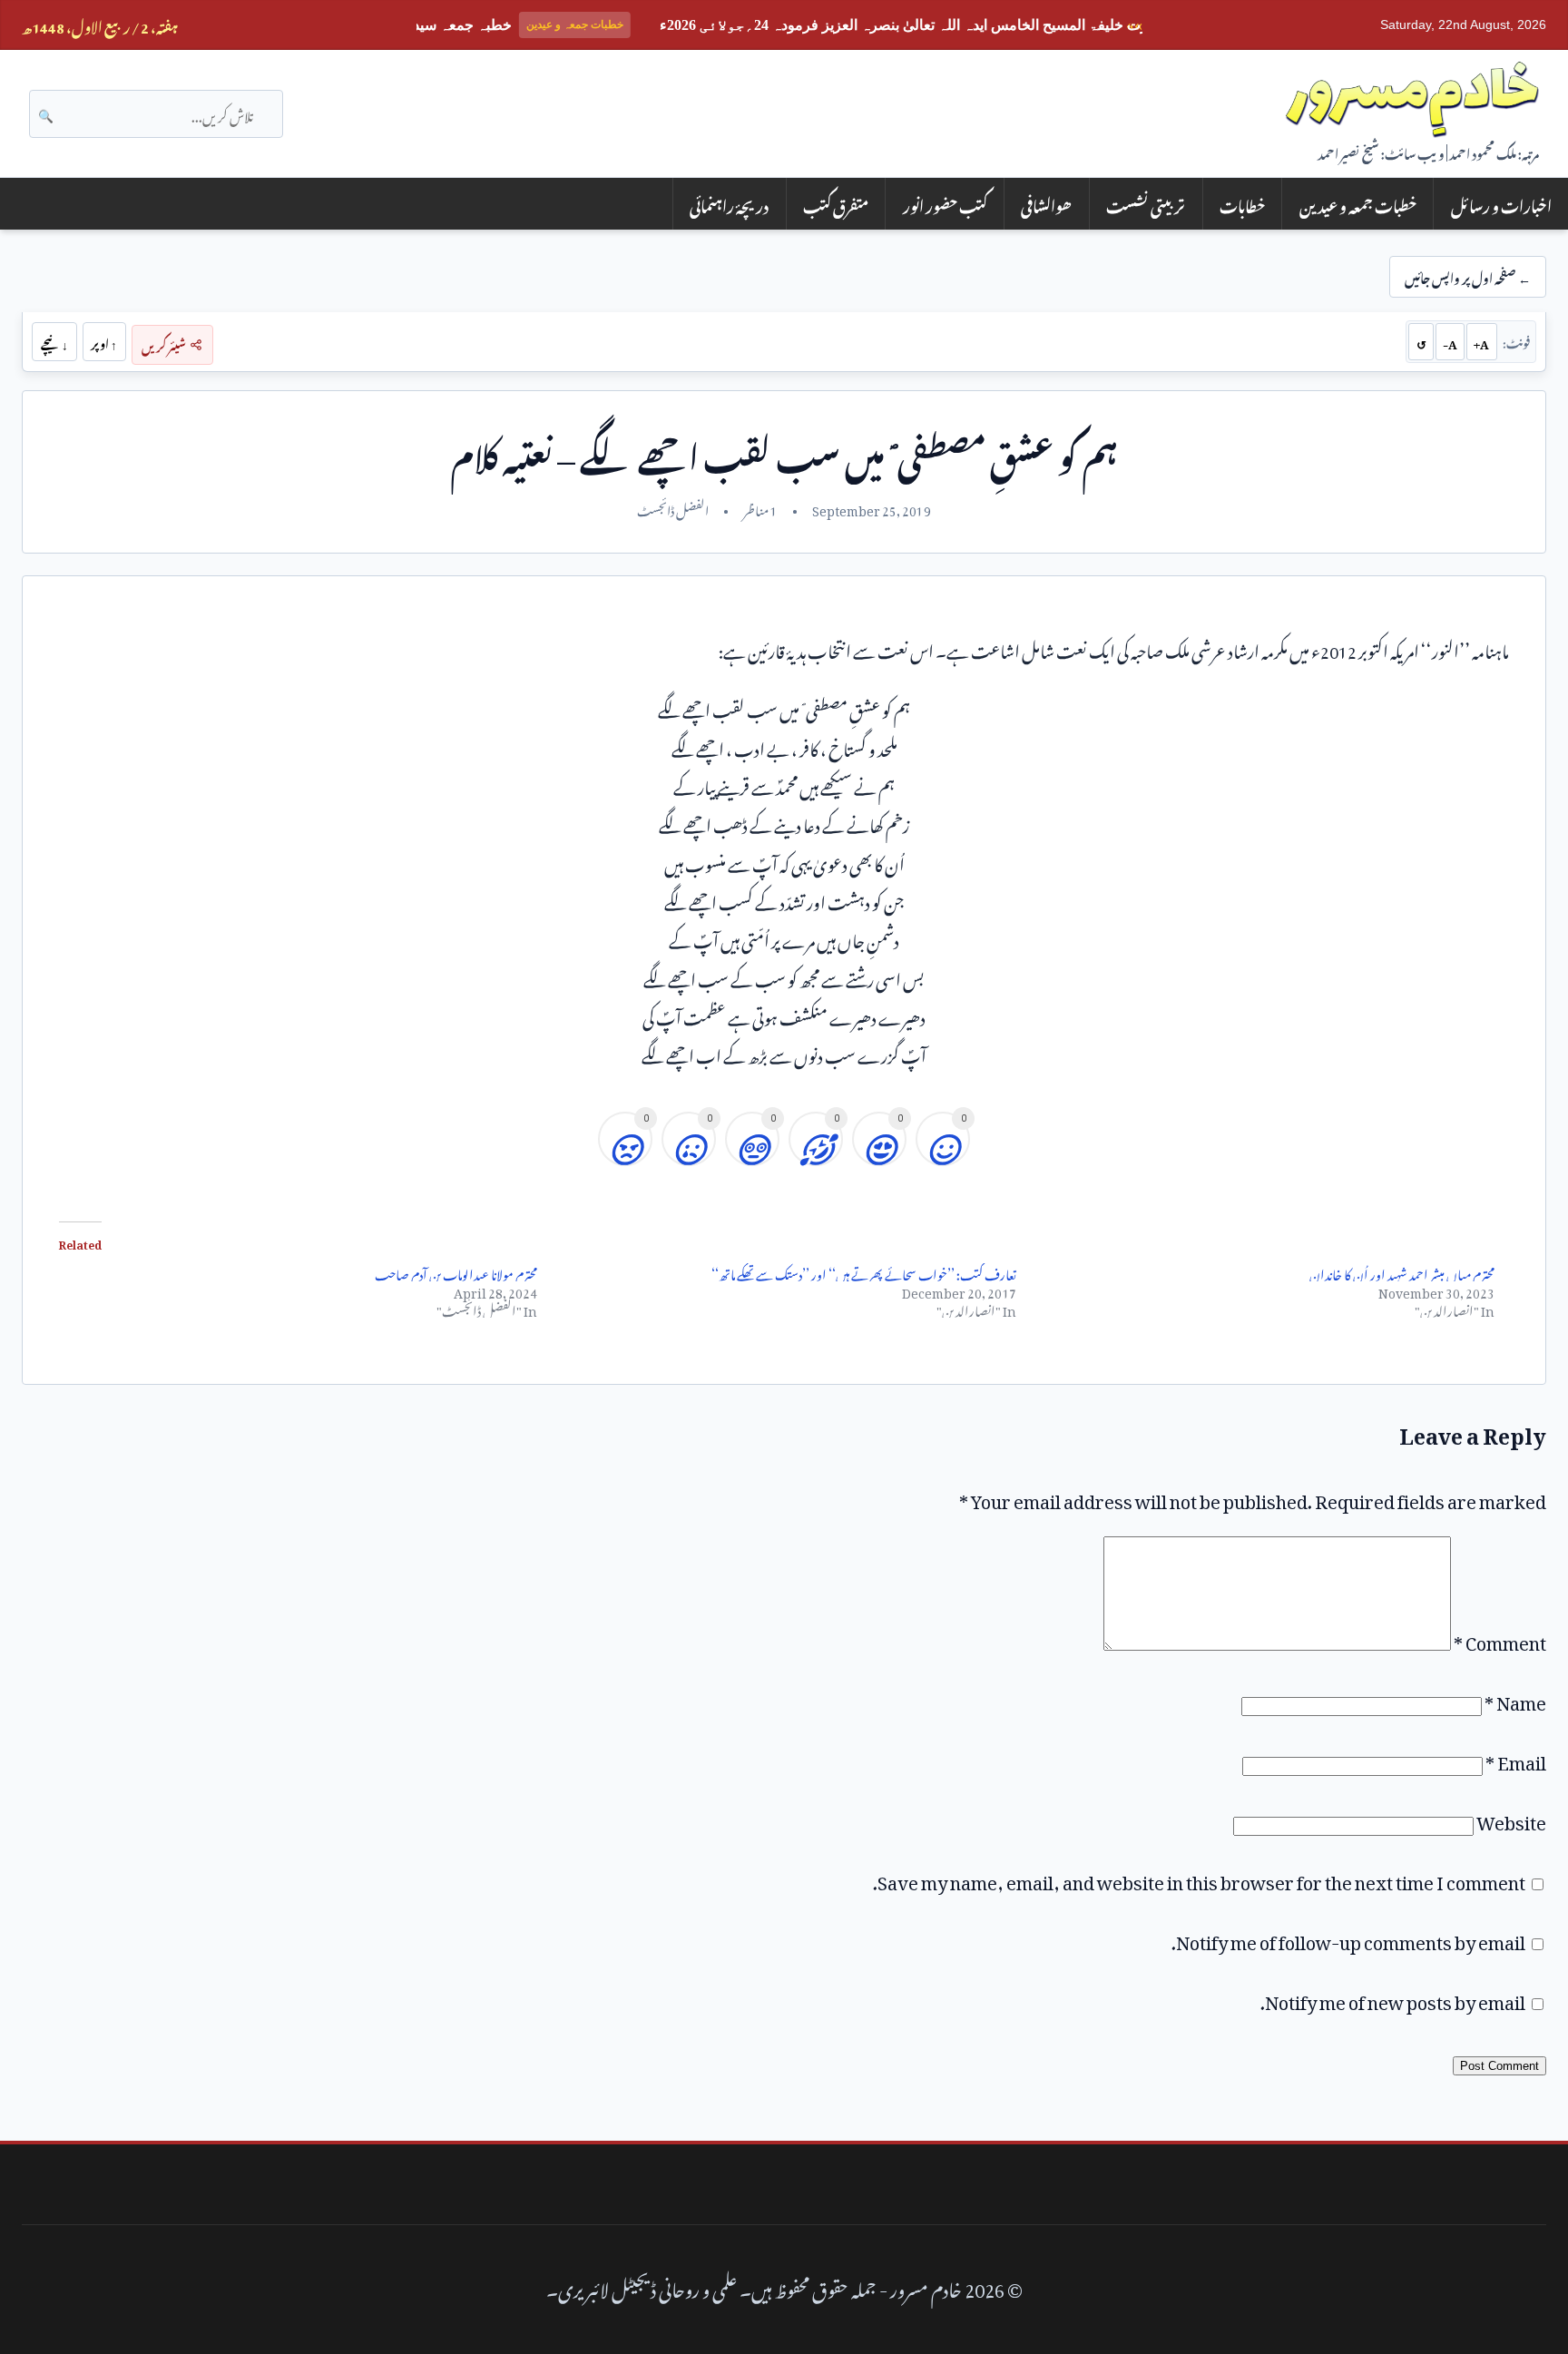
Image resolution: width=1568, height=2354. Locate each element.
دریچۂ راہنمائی (729, 204)
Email (1516, 1759)
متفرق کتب (836, 204)
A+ (1481, 341)
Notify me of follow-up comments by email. (1348, 1938)
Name (1515, 1699)
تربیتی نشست (1146, 204)
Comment (1500, 1639)
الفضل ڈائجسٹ (673, 508)
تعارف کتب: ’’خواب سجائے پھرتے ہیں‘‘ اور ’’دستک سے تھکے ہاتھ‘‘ (864, 1272)
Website (1511, 1819)
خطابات (1242, 204)
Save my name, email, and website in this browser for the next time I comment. (1199, 1878)
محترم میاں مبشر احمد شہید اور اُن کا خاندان (1402, 1272)
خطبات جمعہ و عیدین (1358, 204)
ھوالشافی (1046, 204)
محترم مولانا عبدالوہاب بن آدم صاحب (456, 1272)
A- (1450, 341)
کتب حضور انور (945, 204)
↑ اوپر (104, 341)
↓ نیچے (54, 341)
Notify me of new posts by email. (1393, 1998)
